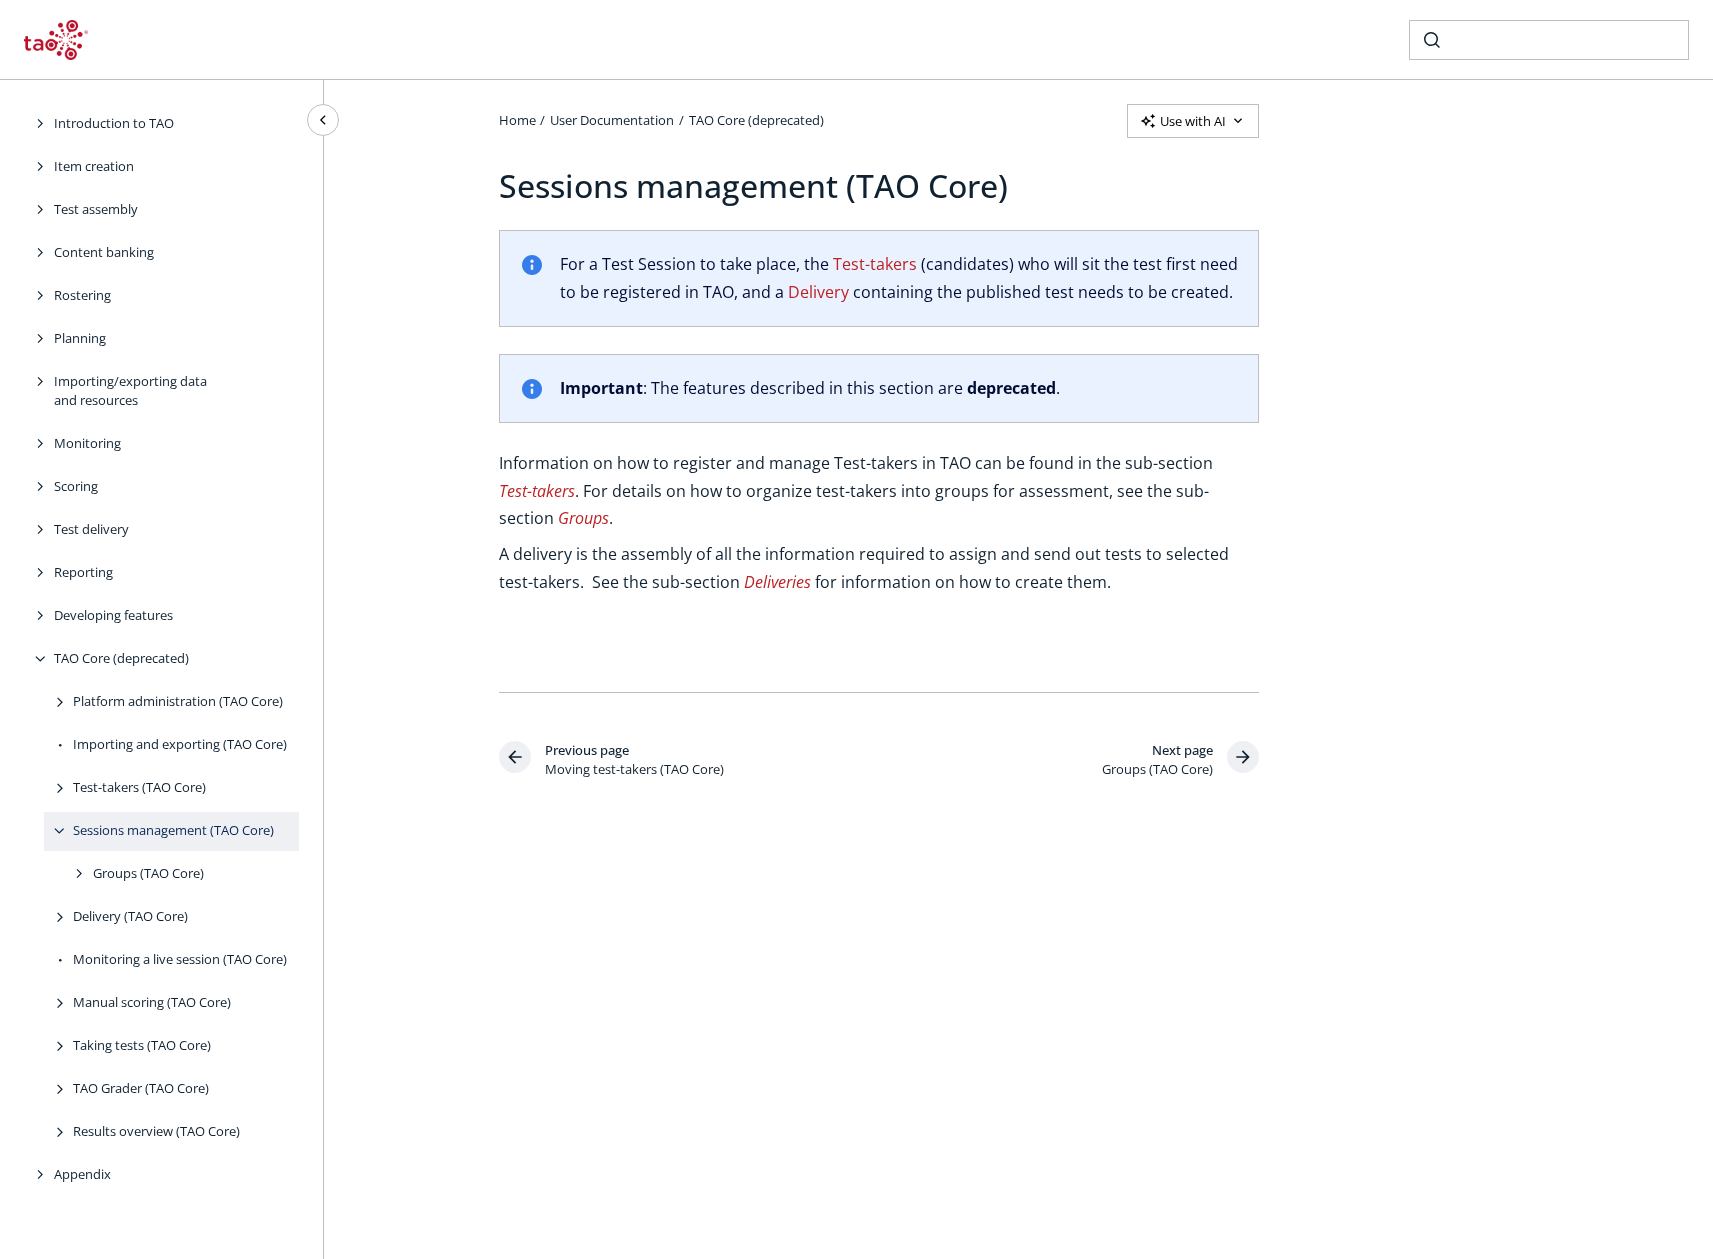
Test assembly (96, 209)
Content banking (104, 252)
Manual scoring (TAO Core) (152, 1002)
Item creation (94, 166)
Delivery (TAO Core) (130, 916)
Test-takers (875, 264)
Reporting (83, 572)
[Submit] (1432, 40)
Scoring (76, 486)
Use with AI (1193, 121)
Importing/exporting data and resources (130, 391)
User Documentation (612, 120)
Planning (80, 338)
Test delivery (91, 529)
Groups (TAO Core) (148, 873)
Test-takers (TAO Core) (139, 787)
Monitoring (87, 443)
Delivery (818, 292)
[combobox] (1549, 40)
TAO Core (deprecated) (121, 658)
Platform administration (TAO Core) (178, 701)
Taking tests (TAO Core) (142, 1045)
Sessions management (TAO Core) (173, 830)
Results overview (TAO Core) (156, 1131)
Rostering (82, 295)
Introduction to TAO (114, 123)
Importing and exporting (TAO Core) (180, 744)
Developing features (113, 615)
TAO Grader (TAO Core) (141, 1088)
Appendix (82, 1174)
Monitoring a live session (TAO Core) (180, 959)
